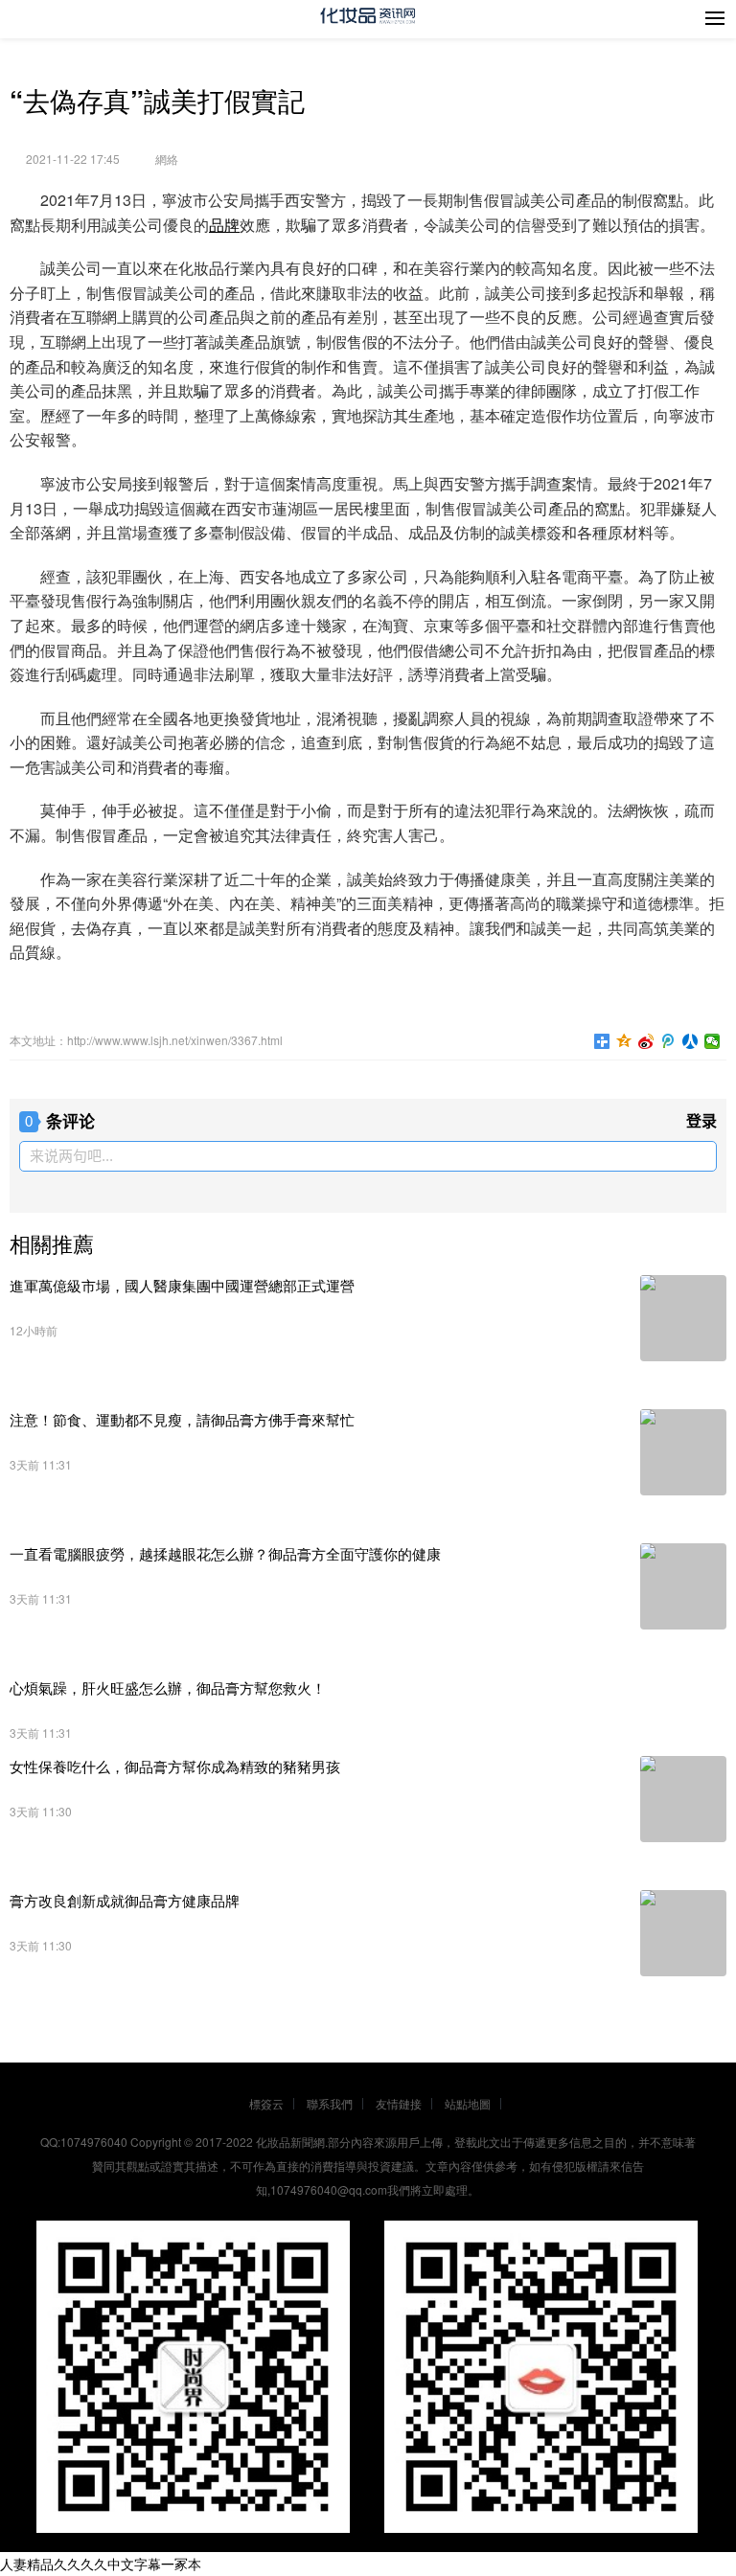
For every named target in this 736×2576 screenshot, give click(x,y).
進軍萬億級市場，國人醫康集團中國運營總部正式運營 (182, 1285)
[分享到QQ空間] (624, 1041)
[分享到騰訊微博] (668, 1041)
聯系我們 (330, 2103)
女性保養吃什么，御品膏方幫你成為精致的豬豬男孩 (175, 1766)
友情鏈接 (399, 2103)
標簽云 (266, 2103)
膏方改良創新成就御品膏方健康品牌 (125, 1900)
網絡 (167, 159)
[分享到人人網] (690, 1041)
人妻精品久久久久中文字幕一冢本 (101, 2564)
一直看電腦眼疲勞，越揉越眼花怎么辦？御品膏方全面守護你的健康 (225, 1553)
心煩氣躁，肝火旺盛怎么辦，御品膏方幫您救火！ (168, 1687)
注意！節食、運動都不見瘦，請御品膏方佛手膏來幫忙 (182, 1419)
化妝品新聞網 (290, 2142)
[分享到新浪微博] (646, 1041)
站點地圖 (468, 2103)
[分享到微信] (713, 1041)
